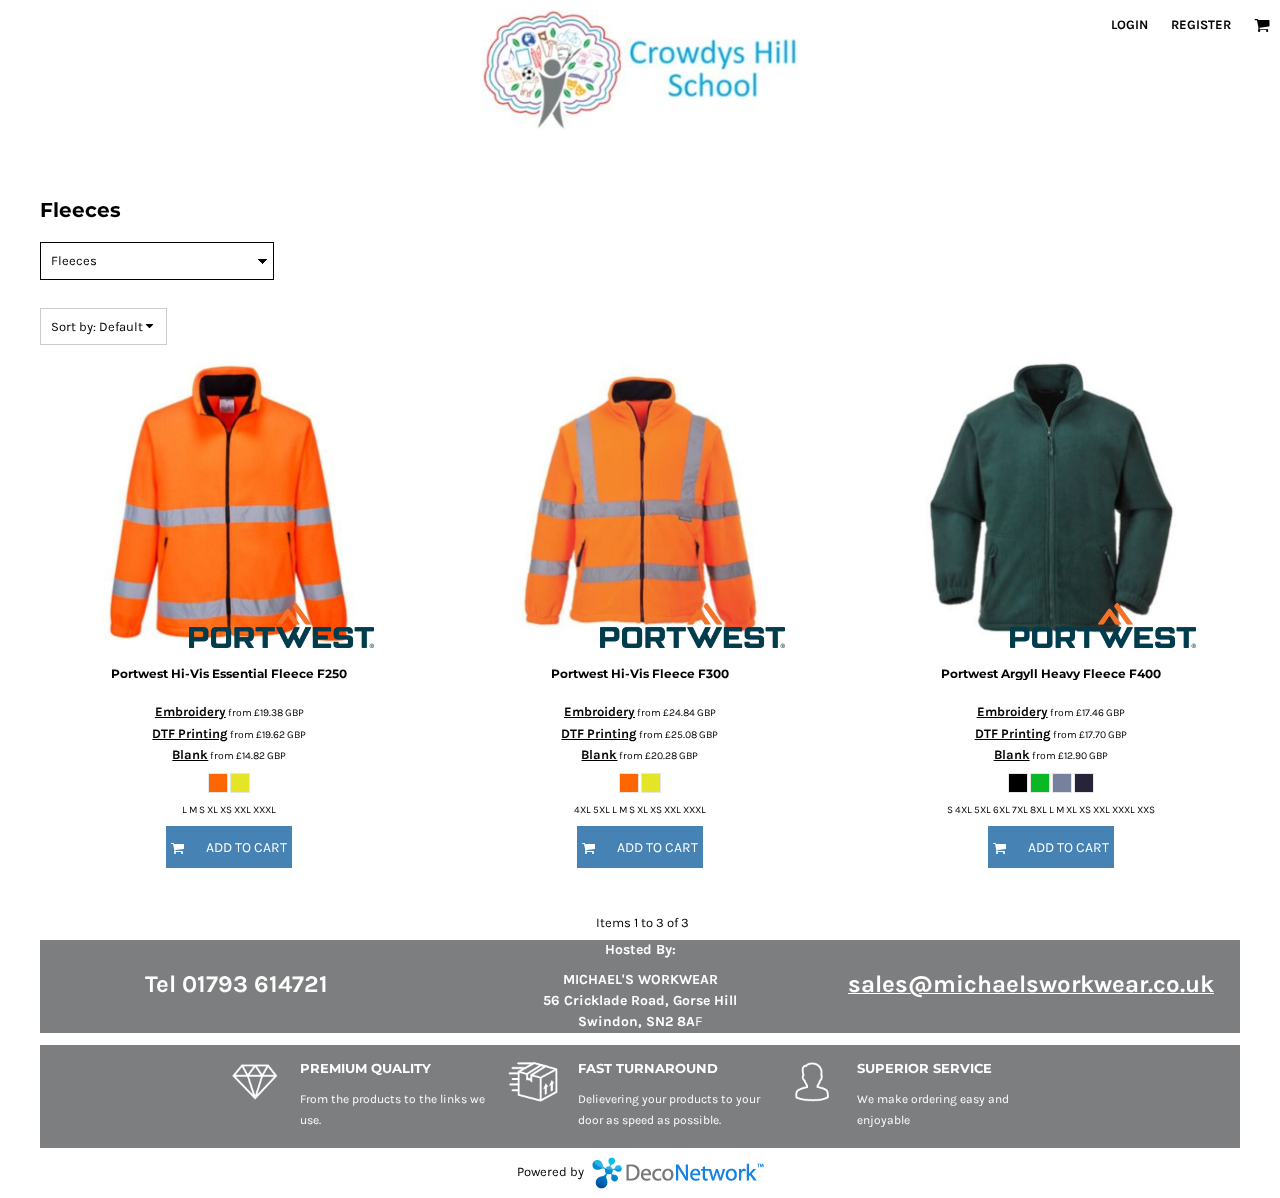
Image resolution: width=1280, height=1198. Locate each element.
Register (1201, 24)
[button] (1262, 25)
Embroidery (190, 711)
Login (1129, 24)
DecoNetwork (678, 1173)
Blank (190, 754)
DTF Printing (190, 733)
